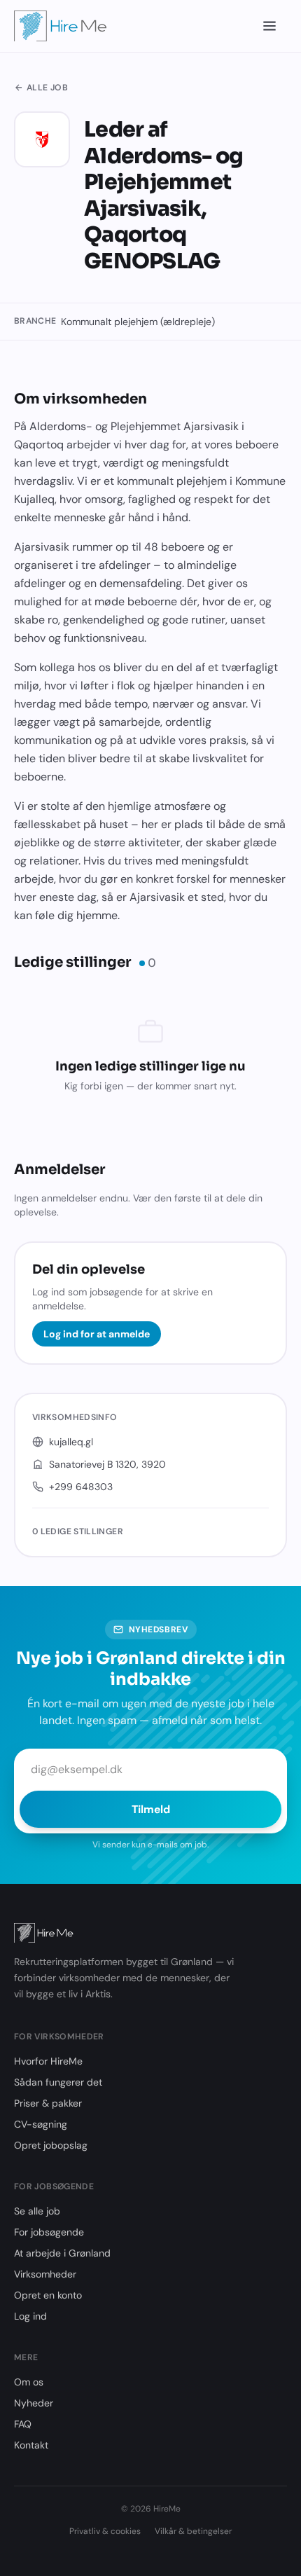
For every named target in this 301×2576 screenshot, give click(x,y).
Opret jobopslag (51, 2145)
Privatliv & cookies (105, 2531)
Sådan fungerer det (58, 2082)
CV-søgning (41, 2124)
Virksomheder (45, 2274)
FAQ (23, 2424)
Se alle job (37, 2211)
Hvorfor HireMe (48, 2061)
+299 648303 (81, 1487)
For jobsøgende (49, 2232)
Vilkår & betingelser (193, 2531)
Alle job (47, 88)
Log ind (30, 2316)
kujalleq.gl (71, 1442)
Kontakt (31, 2445)
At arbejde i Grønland (62, 2253)
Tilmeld (151, 1809)
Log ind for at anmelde (97, 1334)
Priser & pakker (48, 2103)
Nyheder (34, 2403)
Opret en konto (48, 2295)
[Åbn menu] (270, 26)
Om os (29, 2382)
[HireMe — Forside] (61, 26)
